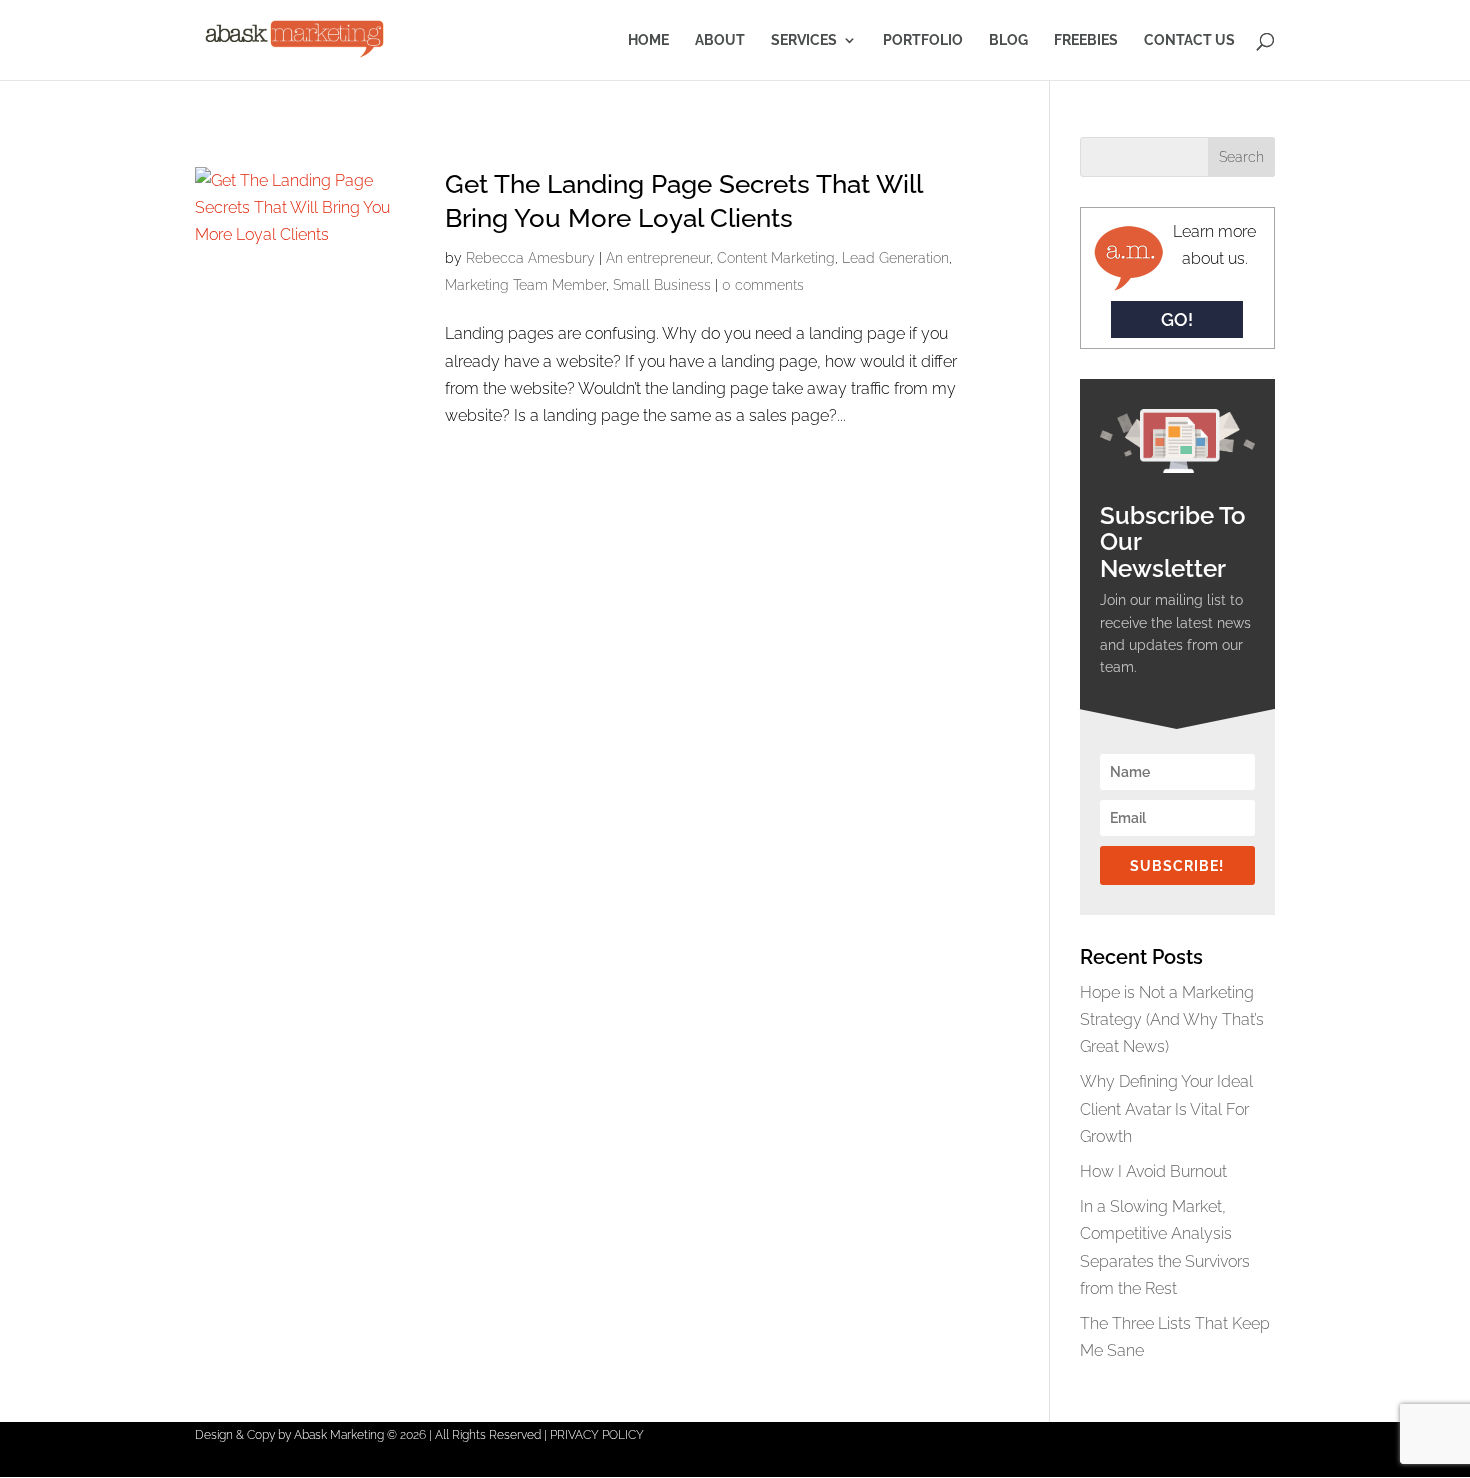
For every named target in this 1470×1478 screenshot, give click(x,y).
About (720, 40)
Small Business (662, 285)
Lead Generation (895, 258)
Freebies (1086, 40)
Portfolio (923, 40)
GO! (1177, 319)
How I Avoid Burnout (1153, 1171)
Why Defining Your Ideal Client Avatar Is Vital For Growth (1166, 1108)
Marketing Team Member (525, 285)
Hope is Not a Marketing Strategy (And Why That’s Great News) (1172, 1019)
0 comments (763, 285)
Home (648, 40)
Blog (1008, 40)
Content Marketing (776, 258)
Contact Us (1189, 40)
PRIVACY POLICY (597, 1435)
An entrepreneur (658, 258)
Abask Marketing (339, 1435)
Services (804, 40)
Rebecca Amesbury (530, 258)
